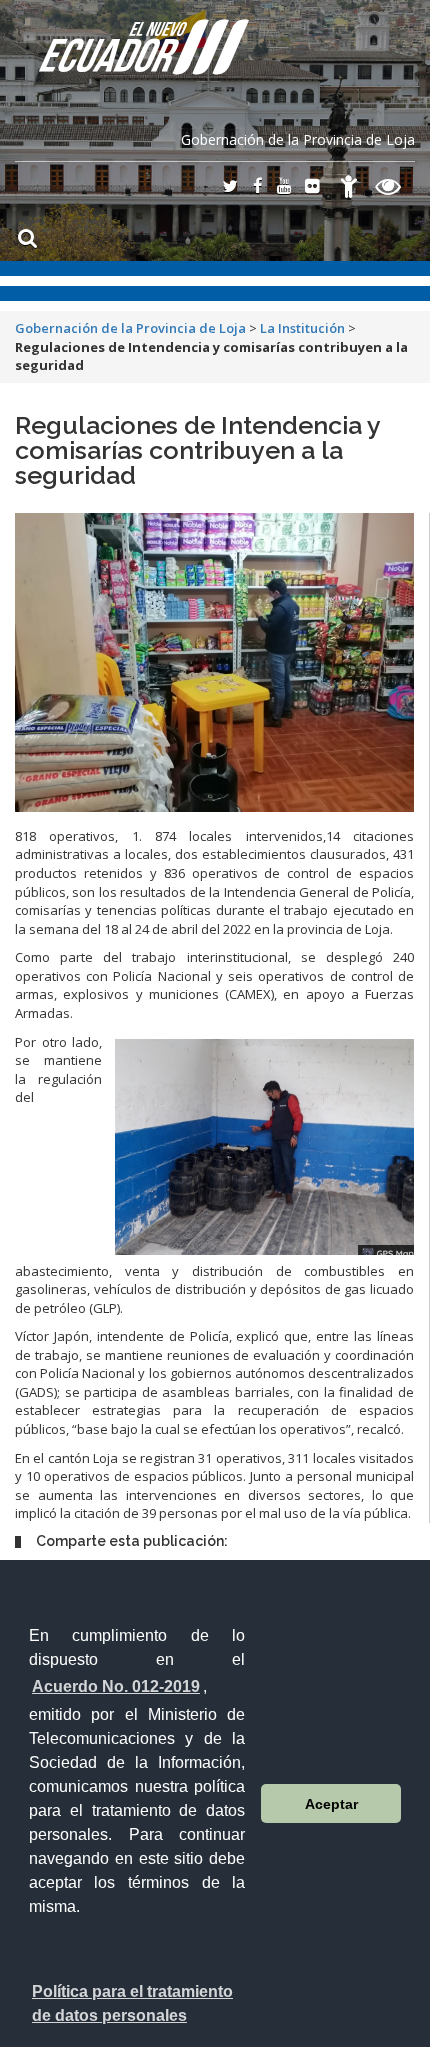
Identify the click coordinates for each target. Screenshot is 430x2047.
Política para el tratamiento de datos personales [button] (132, 2003)
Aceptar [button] (331, 1804)
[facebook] (258, 187)
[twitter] (230, 187)
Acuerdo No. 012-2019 (116, 1686)
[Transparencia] (388, 189)
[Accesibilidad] (349, 189)
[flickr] (312, 187)
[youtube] (284, 187)
